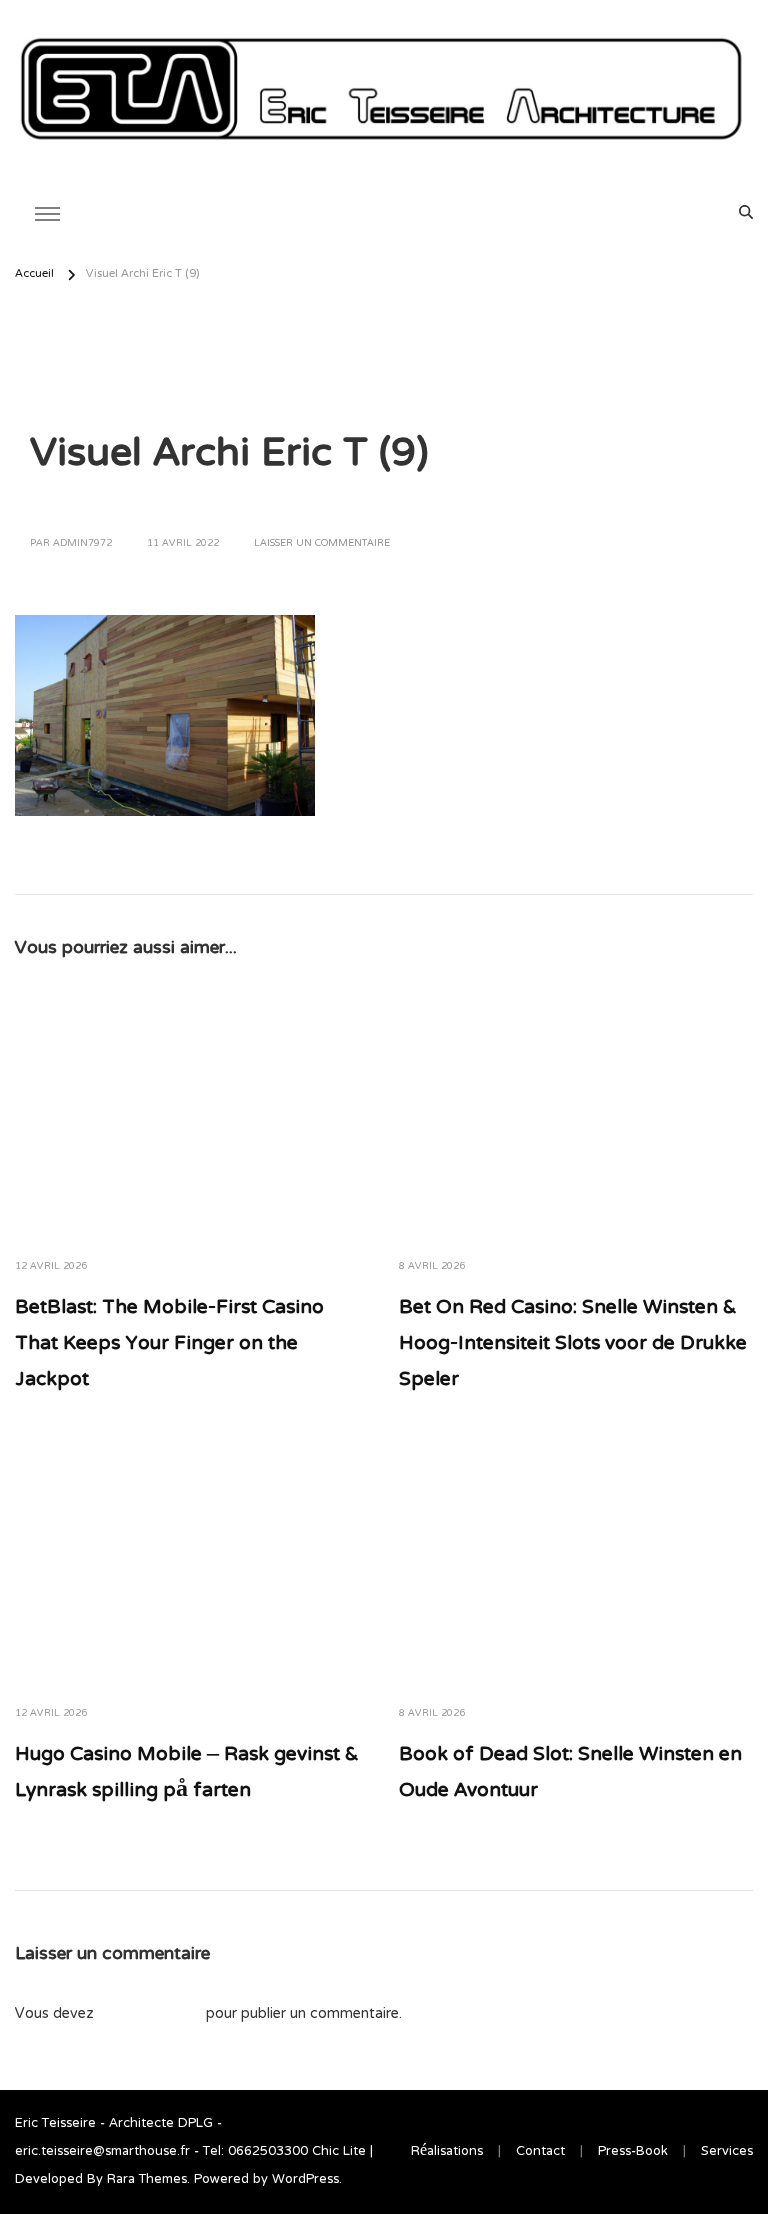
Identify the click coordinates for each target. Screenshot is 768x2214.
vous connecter (150, 2014)
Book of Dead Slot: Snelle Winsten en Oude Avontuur (570, 1773)
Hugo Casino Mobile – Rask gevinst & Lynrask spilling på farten (187, 1773)
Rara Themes (147, 2180)
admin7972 (82, 544)
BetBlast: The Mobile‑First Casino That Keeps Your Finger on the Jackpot (169, 1344)
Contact (540, 2152)
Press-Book (633, 2152)
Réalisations (447, 2152)
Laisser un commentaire (322, 544)
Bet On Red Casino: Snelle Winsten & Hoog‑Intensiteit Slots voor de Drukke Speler (573, 1344)
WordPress (305, 2180)
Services (727, 2152)
